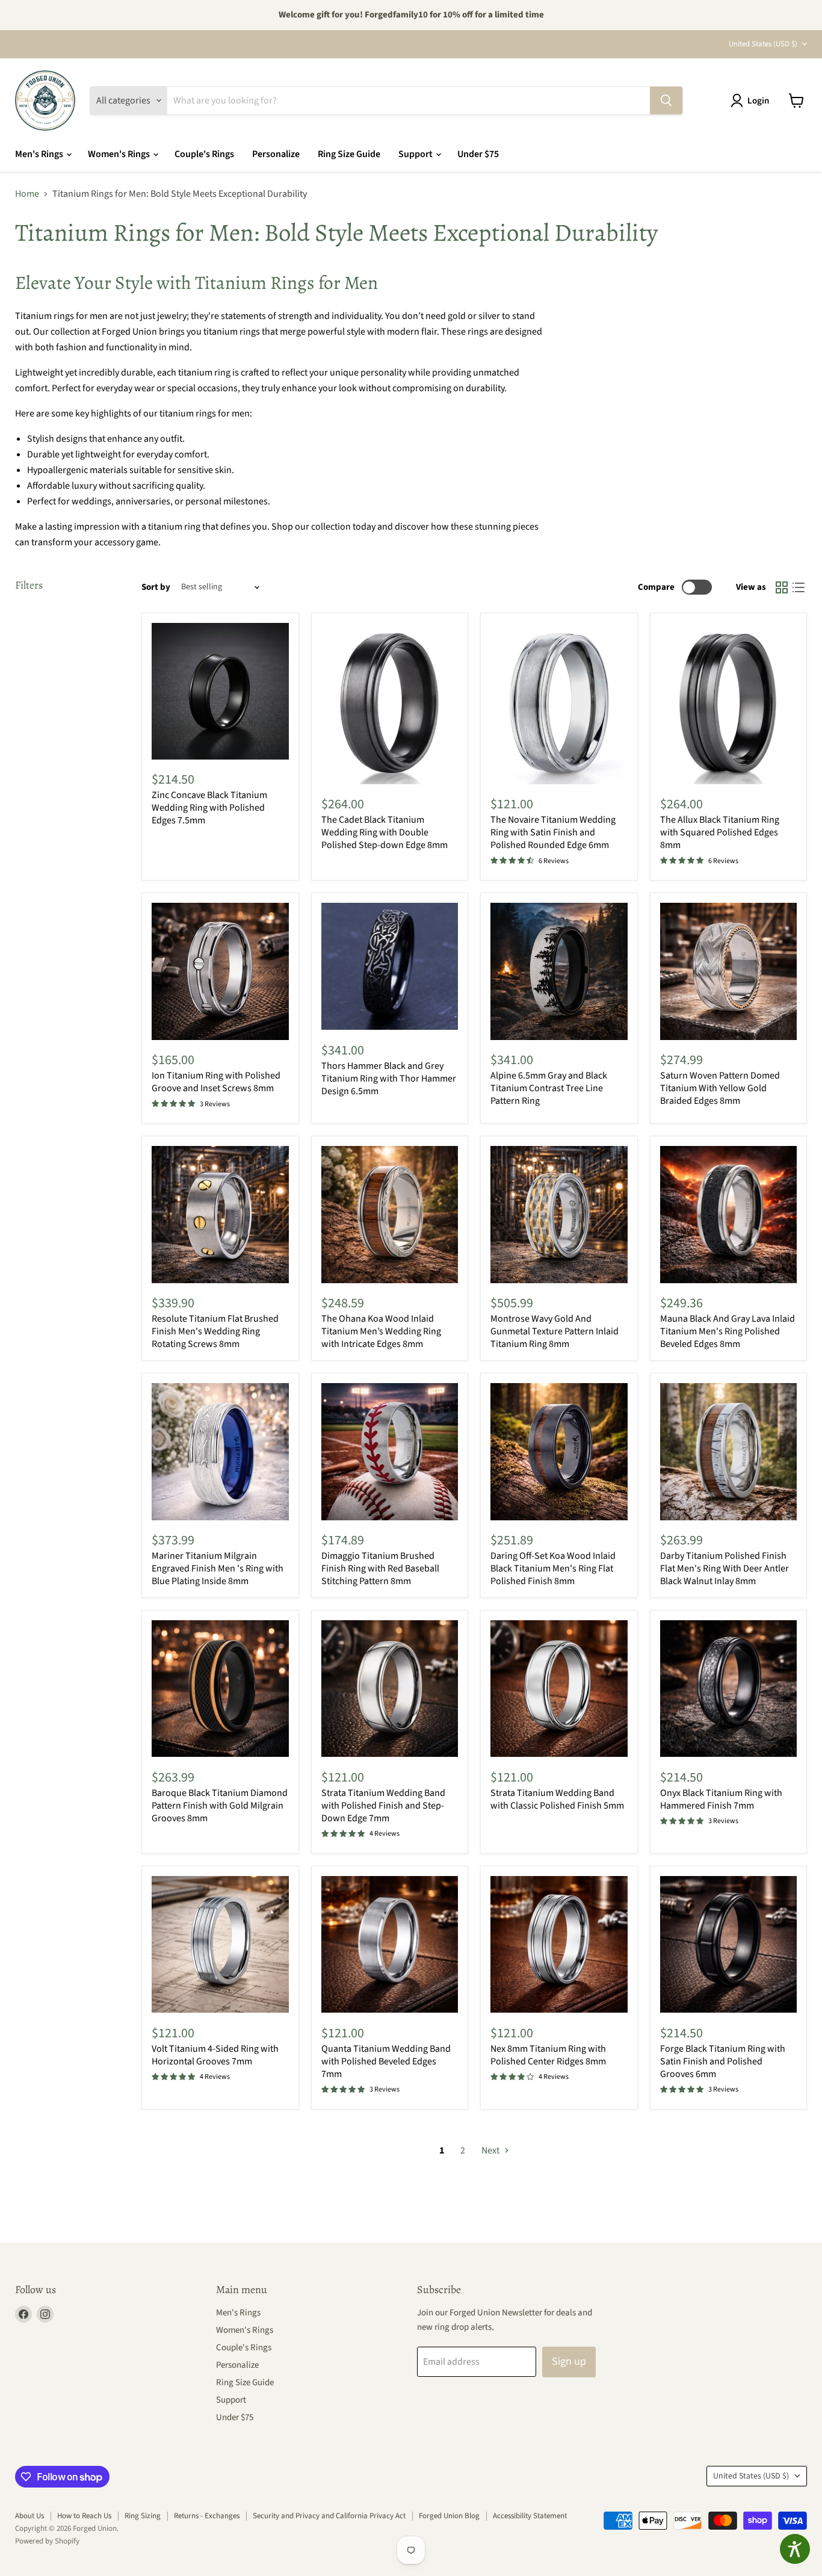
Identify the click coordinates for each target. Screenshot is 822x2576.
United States (763, 44)
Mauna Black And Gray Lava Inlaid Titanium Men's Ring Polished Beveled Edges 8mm (728, 1331)
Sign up (569, 2361)
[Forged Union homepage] (45, 101)
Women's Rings (120, 154)
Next (491, 2150)
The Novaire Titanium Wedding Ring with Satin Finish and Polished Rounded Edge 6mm (553, 832)
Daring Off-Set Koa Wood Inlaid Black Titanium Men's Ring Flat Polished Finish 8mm (553, 1568)
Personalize (276, 154)
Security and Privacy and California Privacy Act (329, 2516)
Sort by (156, 587)
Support (416, 154)
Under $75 (478, 154)
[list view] (799, 587)
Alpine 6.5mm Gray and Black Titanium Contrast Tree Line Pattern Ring (549, 1088)
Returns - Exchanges (207, 2516)
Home (27, 194)
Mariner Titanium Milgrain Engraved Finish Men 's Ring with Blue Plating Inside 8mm (218, 1568)
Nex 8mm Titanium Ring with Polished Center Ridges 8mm (548, 2055)
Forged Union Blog (449, 2516)
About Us (29, 2516)
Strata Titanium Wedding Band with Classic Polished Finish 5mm (557, 1799)
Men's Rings (40, 154)
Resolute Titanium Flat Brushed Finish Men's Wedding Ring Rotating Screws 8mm (215, 1331)
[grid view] (782, 587)
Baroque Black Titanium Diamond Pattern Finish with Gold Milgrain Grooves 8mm (220, 1806)
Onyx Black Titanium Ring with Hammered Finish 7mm (721, 1799)
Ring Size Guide (349, 154)
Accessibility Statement (530, 2516)
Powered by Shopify (47, 2541)
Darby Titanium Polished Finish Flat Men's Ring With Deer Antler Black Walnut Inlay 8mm (725, 1568)
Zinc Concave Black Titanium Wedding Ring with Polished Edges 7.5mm (209, 808)
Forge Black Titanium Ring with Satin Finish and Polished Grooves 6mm (723, 2061)
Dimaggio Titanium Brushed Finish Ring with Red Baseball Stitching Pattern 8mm (380, 1568)
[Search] (666, 101)
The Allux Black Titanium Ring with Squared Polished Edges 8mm (720, 832)
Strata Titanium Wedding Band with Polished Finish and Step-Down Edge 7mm (383, 1806)
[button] (752, 101)
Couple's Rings (204, 154)
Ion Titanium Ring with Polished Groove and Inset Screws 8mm (216, 1082)
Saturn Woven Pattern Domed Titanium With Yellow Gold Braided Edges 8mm (720, 1088)
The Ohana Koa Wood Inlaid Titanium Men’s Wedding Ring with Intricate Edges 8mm (381, 1331)
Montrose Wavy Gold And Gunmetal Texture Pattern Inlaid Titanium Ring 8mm (555, 1331)
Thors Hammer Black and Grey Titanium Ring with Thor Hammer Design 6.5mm (389, 1079)
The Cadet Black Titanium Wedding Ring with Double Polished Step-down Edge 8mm (385, 832)
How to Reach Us (84, 2516)
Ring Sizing (143, 2516)
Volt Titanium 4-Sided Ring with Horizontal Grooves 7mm (215, 2055)
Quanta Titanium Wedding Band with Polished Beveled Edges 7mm (386, 2061)
